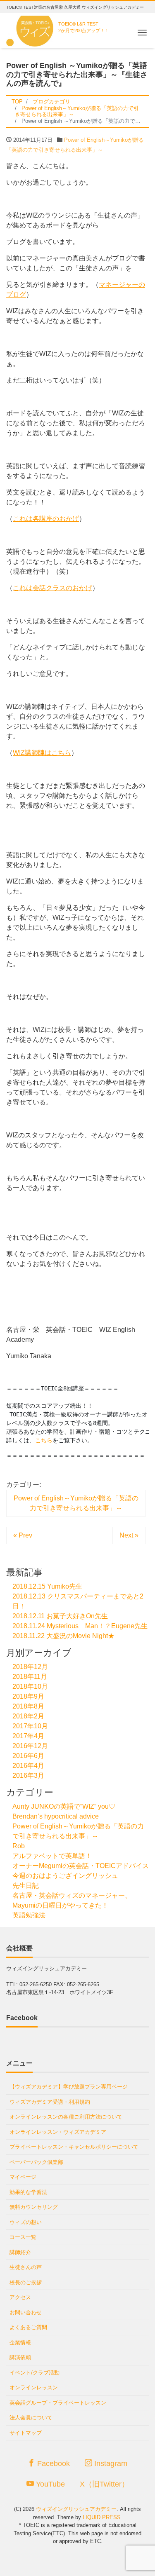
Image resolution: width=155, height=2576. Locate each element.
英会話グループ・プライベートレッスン (58, 2403)
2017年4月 (28, 1736)
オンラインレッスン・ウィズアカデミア (58, 2132)
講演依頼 (20, 2357)
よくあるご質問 (28, 2327)
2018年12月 (30, 1667)
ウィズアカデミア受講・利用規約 (50, 2102)
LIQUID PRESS (102, 2517)
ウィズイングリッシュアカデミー (76, 2509)
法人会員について (31, 2418)
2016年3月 (28, 1776)
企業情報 (20, 2343)
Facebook (52, 2463)
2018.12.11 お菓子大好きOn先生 (60, 1616)
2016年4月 (28, 1766)
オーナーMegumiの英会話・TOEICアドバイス (81, 1866)
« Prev (23, 1535)
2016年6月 (28, 1756)
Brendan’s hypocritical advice (56, 1816)
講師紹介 (20, 2252)
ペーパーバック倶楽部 (36, 2162)
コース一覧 (23, 2237)
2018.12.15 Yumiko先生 (47, 1586)
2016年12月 (30, 1746)
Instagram (110, 2463)
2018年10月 (30, 1686)
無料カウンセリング (34, 2207)
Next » (129, 1535)
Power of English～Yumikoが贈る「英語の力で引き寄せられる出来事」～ (76, 1503)
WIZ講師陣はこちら (42, 753)
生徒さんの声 (26, 2267)
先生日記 (26, 1886)
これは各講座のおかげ (46, 519)
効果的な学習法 (28, 2192)
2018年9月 (28, 1696)
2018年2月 (28, 1716)
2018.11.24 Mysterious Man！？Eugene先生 (80, 1626)
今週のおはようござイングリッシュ (65, 1876)
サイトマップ (26, 2433)
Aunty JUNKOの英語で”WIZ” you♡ (64, 1806)
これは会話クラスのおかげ (52, 588)
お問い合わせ (26, 2312)
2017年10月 (30, 1726)
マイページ (23, 2177)
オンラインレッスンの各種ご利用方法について (66, 2117)
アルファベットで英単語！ (52, 1856)
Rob (19, 1846)
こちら (44, 1440)
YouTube (49, 2484)
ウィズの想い (26, 2222)
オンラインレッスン (34, 2387)
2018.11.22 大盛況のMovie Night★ (63, 1636)
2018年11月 (30, 1677)
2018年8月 (28, 1706)
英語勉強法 (29, 1915)
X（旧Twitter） (104, 2484)
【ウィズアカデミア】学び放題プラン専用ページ (69, 2087)
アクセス (20, 2297)
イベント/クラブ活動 (35, 2373)
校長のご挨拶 (26, 2282)
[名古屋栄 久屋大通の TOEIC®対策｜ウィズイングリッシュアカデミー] (31, 29)
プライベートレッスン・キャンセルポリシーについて (74, 2147)
